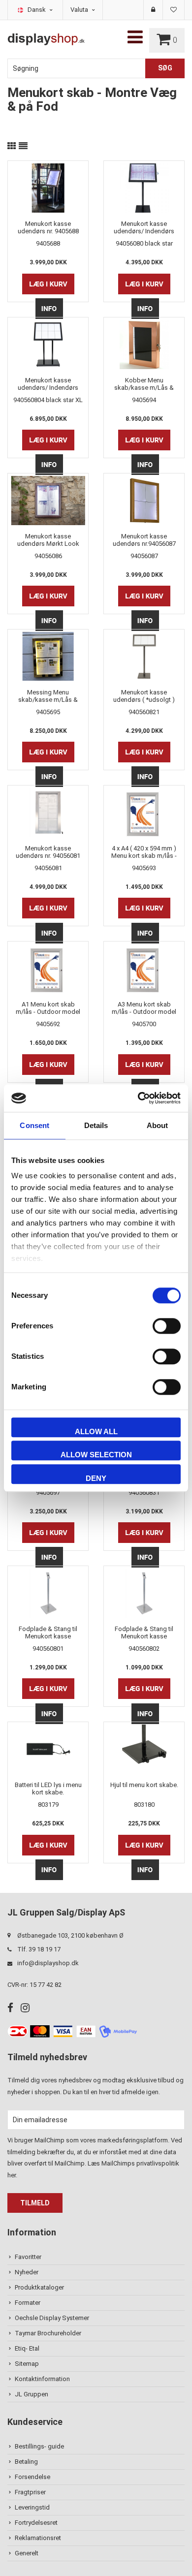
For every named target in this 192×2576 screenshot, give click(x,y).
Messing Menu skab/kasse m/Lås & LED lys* (48, 696)
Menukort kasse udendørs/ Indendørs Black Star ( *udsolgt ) (144, 227)
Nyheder (27, 2272)
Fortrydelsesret (36, 2523)
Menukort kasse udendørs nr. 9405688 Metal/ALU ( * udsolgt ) (48, 227)
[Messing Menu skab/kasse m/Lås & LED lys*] (48, 657)
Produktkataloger (39, 2287)
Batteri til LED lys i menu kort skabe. (48, 1789)
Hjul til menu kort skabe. (144, 1785)
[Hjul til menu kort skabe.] (144, 1749)
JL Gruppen (32, 2394)
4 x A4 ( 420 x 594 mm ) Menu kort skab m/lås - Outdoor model (144, 852)
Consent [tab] (34, 1125)
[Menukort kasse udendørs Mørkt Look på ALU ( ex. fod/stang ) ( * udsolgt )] (48, 501)
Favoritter (28, 2257)
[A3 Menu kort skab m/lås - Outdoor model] (144, 969)
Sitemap (27, 2364)
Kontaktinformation (42, 2379)
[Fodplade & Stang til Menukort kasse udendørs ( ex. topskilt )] (48, 1593)
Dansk (37, 10)
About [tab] (158, 1125)
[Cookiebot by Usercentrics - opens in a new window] (138, 1098)
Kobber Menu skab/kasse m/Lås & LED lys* (144, 384)
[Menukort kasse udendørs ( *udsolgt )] (144, 657)
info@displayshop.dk (48, 1963)
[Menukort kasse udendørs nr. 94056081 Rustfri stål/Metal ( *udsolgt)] (48, 813)
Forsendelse (32, 2477)
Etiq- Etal (27, 2348)
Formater (28, 2303)
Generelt (27, 2553)
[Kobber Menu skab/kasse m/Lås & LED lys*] (144, 345)
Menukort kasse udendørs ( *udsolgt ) (144, 696)
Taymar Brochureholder (48, 2333)
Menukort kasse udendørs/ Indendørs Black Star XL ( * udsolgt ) (48, 384)
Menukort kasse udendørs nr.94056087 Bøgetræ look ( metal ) (144, 540)
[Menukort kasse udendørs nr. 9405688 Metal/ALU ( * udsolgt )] (48, 188)
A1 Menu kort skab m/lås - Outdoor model (48, 1008)
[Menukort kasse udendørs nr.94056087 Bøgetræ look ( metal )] (144, 501)
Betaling (26, 2462)
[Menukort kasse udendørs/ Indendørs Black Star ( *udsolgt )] (144, 188)
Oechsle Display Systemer (52, 2318)
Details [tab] (96, 1125)
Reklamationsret (38, 2538)
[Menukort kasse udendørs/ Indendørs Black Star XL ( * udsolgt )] (48, 345)
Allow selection (96, 1455)
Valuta (80, 10)
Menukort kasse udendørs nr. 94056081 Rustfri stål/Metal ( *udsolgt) (48, 852)
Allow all (96, 1431)
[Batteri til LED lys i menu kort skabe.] (48, 1749)
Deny (96, 1478)
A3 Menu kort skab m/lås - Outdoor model (144, 1008)
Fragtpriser (30, 2492)
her (12, 2175)
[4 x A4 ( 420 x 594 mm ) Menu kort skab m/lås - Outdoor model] (144, 813)
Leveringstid (32, 2507)
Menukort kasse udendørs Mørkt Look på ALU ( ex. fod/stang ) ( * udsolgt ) (48, 540)
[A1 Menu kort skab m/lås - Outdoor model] (48, 969)
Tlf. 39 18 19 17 (39, 1949)
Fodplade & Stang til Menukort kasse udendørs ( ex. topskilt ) (48, 1633)
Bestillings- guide (39, 2446)
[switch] (167, 1326)
